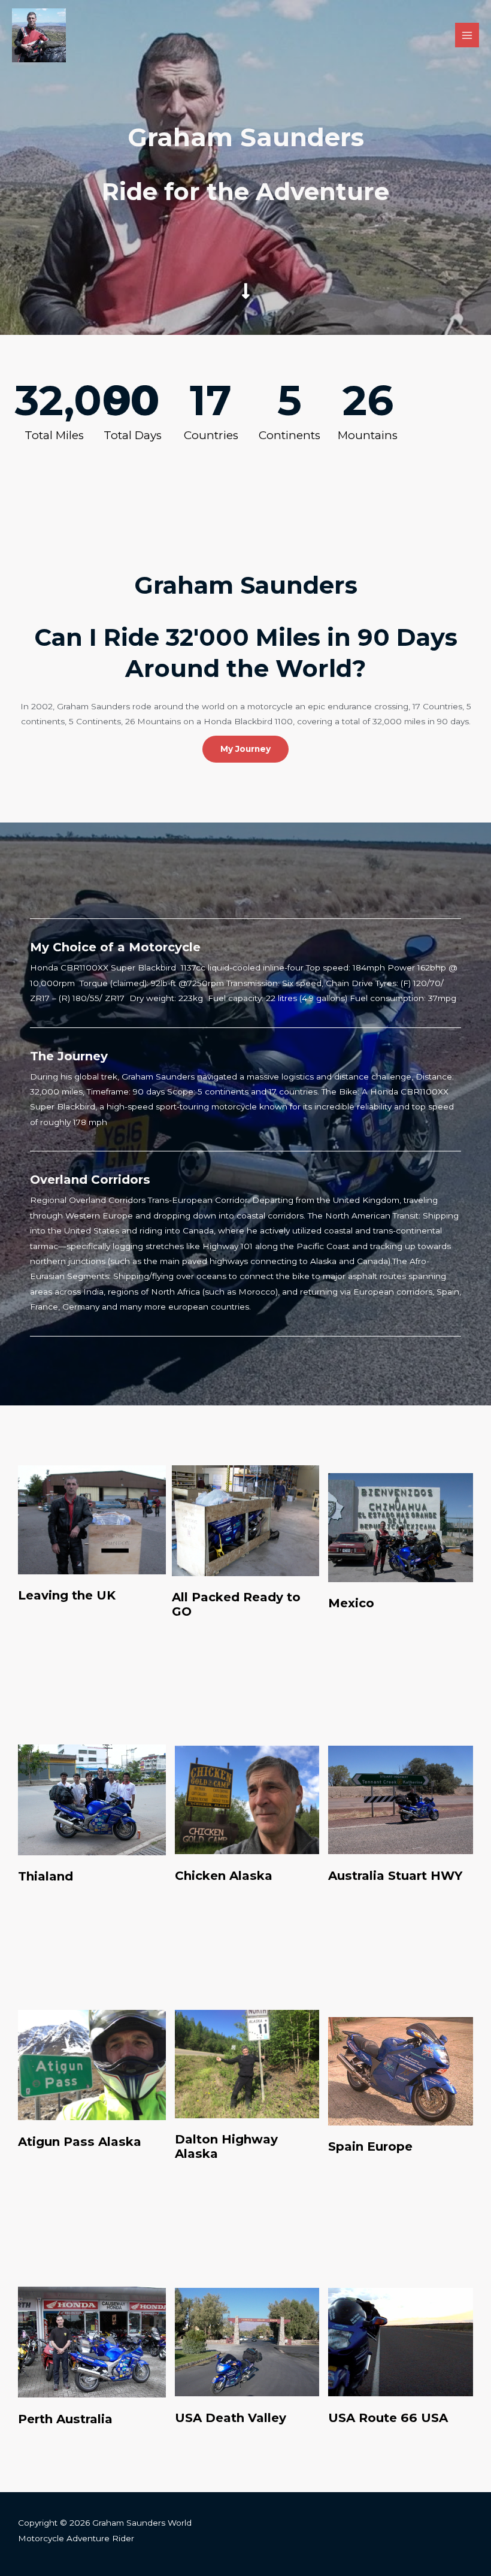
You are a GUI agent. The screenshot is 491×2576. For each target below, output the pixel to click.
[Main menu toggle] (467, 35)
